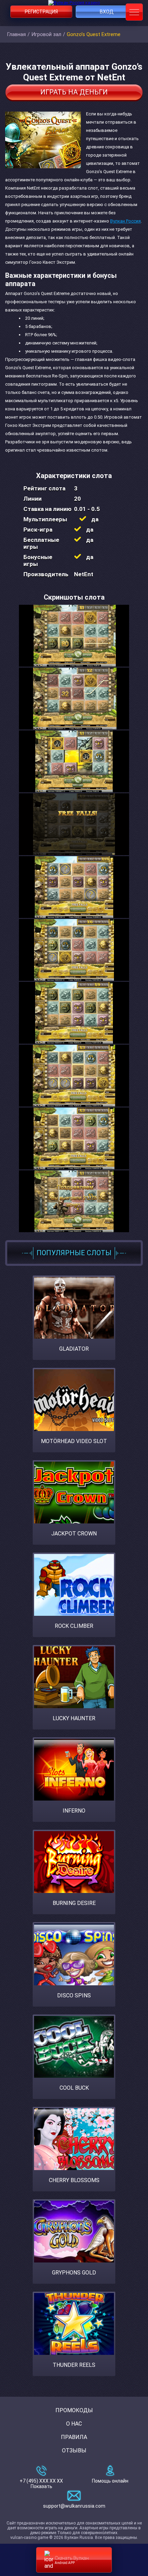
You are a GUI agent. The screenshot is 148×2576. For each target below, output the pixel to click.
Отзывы (74, 2450)
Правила (74, 2437)
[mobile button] (134, 12)
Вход (107, 12)
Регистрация (41, 12)
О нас (74, 2424)
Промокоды (74, 2410)
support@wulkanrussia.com (74, 2506)
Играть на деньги (74, 92)
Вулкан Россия (125, 221)
